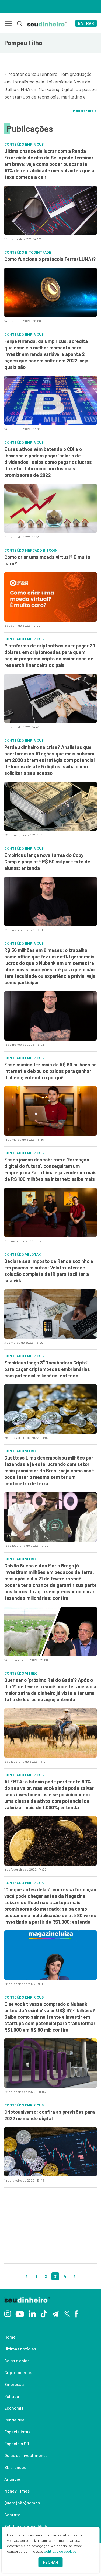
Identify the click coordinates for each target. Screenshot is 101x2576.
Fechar (51, 2562)
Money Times (17, 2491)
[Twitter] (67, 2313)
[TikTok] (44, 2313)
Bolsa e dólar (17, 2360)
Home (10, 2337)
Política (12, 2396)
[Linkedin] (32, 2313)
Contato (12, 2514)
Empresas (14, 2384)
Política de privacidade (26, 2526)
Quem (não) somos (22, 2503)
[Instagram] (8, 2313)
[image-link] (50, 210)
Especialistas (17, 2432)
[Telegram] (55, 2313)
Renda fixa (14, 2420)
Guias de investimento (26, 2455)
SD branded (15, 2467)
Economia (14, 2408)
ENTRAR (86, 23)
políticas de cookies (60, 2551)
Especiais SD (17, 2443)
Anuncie (12, 2479)
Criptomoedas (18, 2372)
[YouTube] (20, 2313)
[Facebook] (76, 2313)
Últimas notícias (20, 2349)
